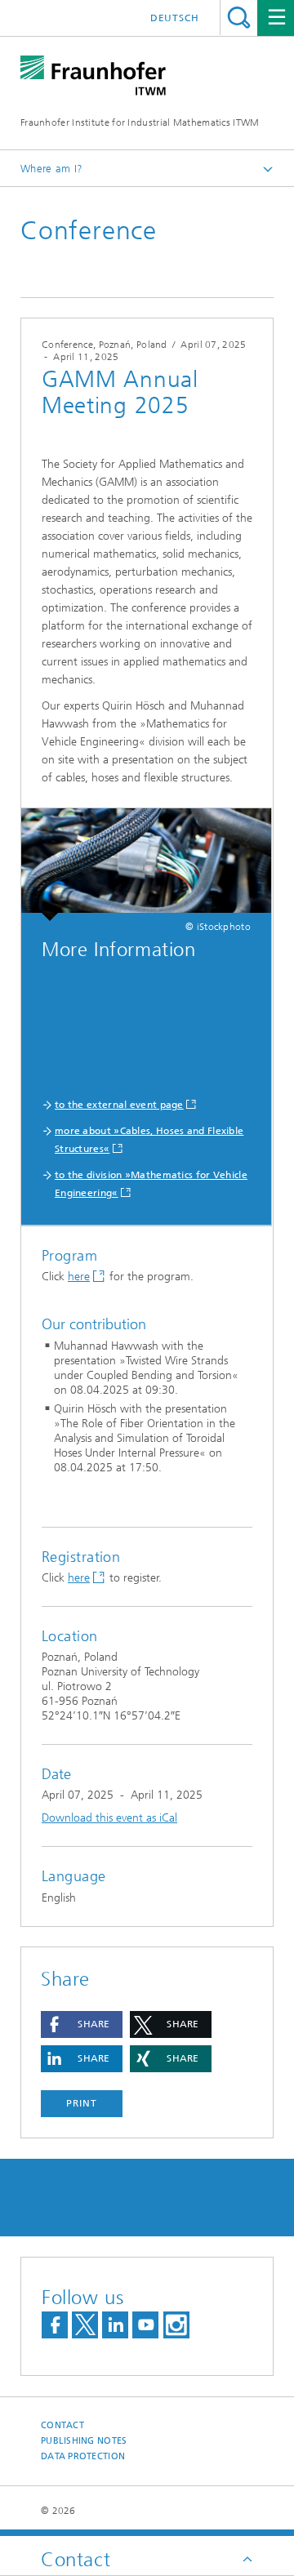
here (79, 1277)
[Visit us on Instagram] (176, 2325)
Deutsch (175, 18)
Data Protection (83, 2456)
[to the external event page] (146, 865)
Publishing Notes (84, 2441)
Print (82, 2103)
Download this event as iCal (109, 1818)
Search (239, 18)
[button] (82, 2024)
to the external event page (119, 1105)
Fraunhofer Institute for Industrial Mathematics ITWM (140, 122)
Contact (62, 2425)
